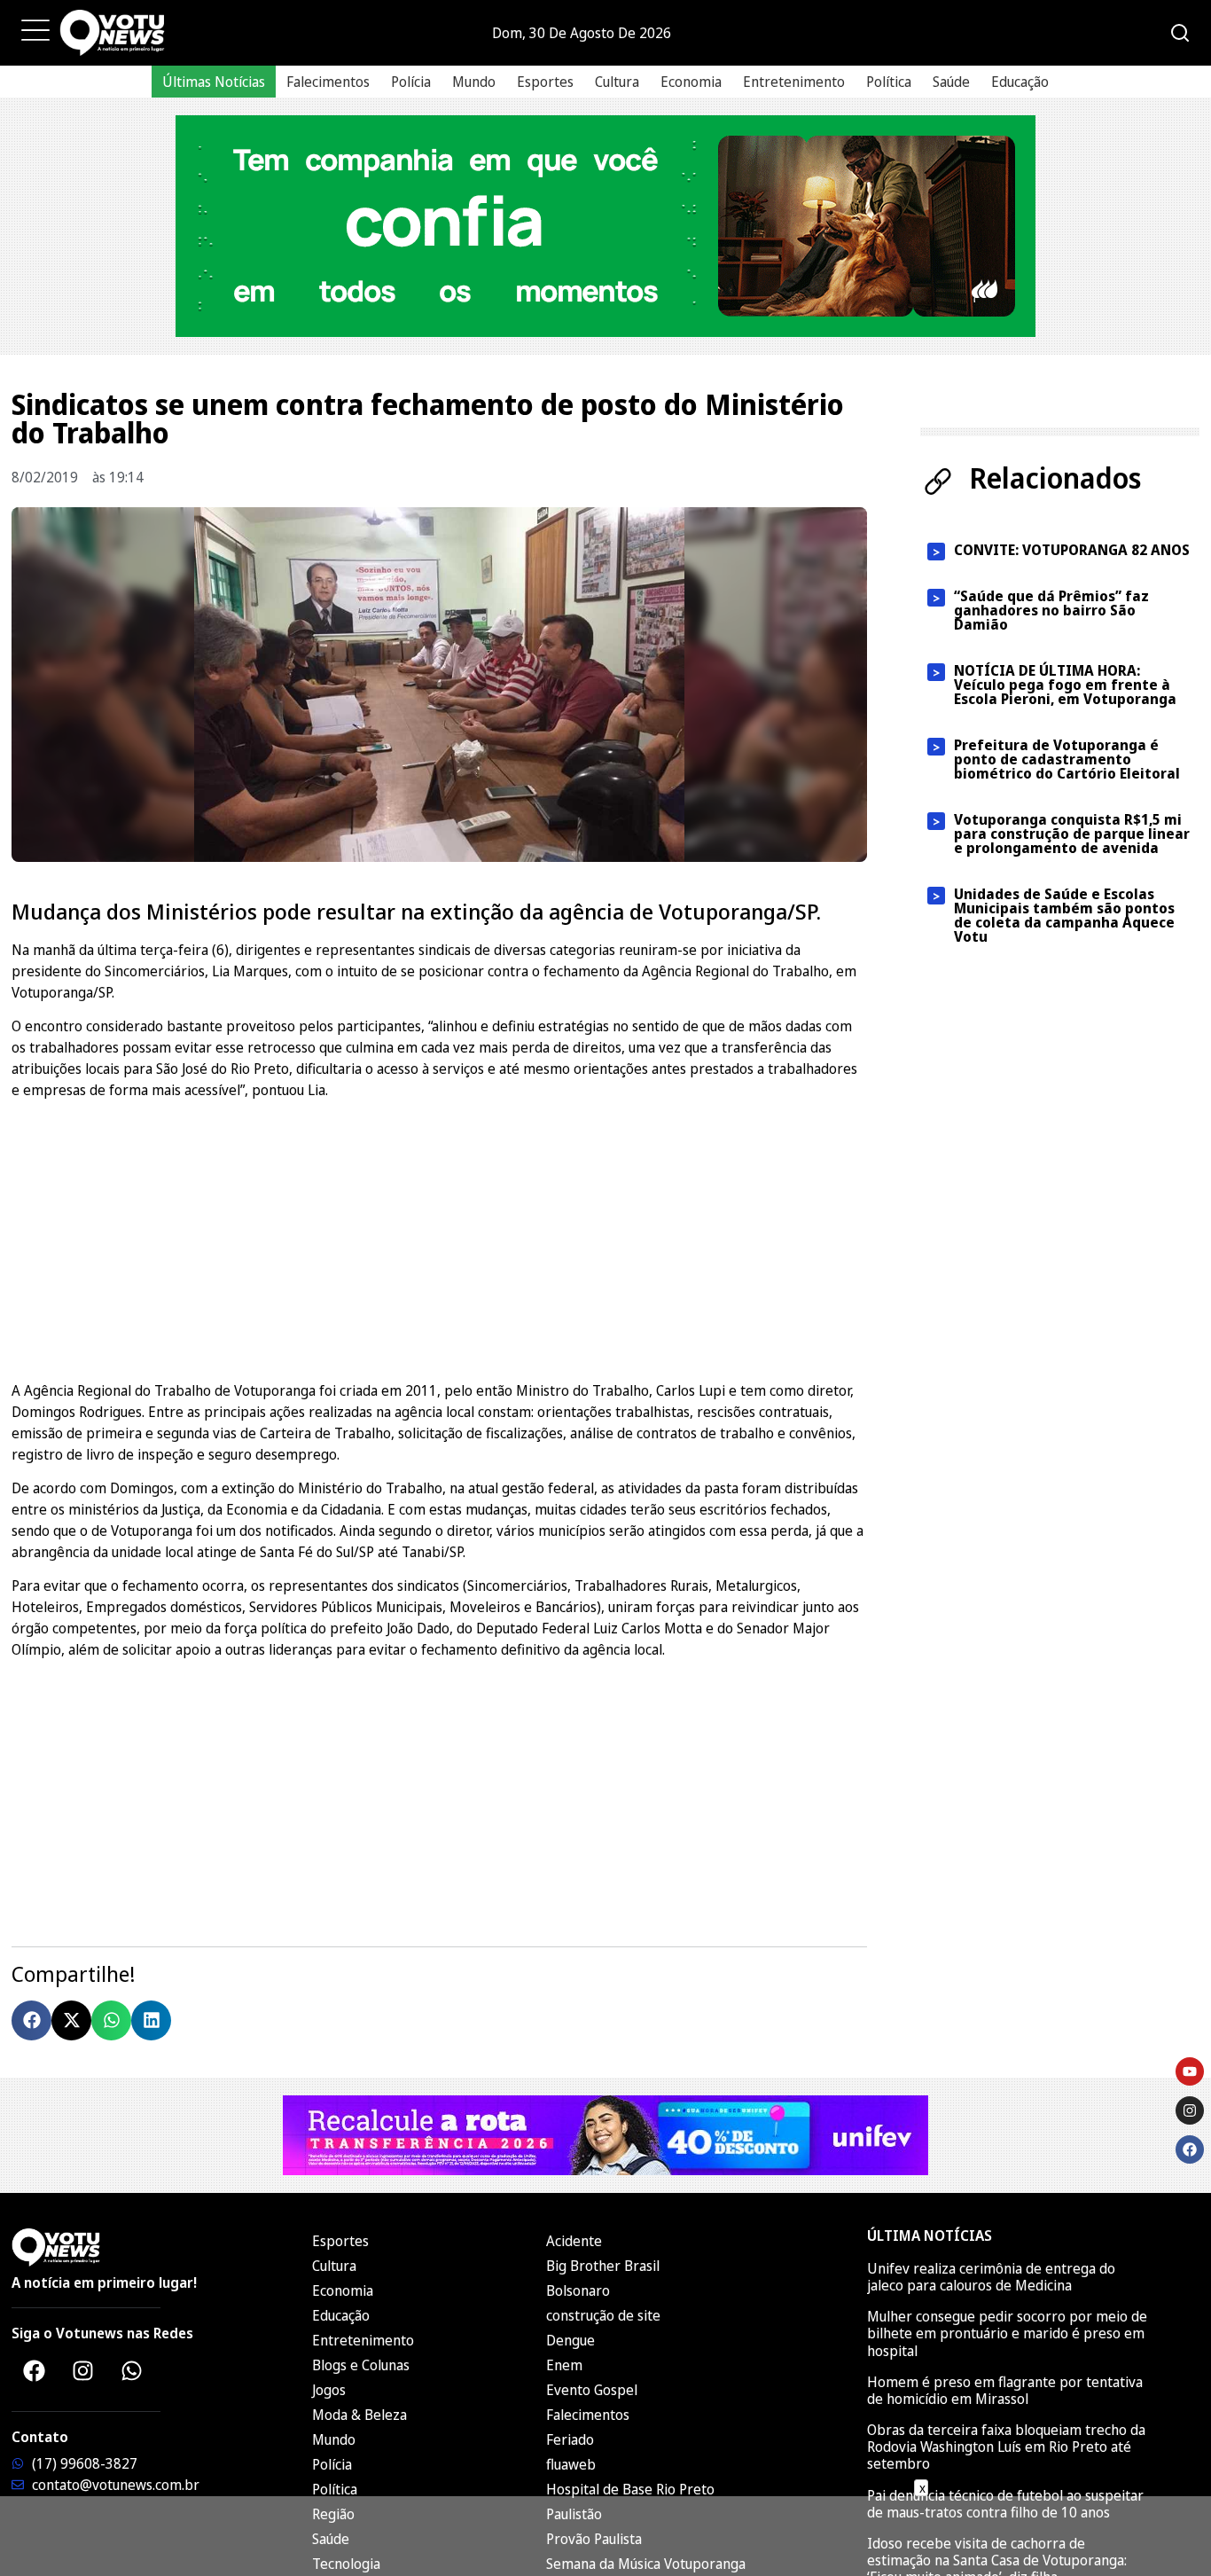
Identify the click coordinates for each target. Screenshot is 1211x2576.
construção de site (603, 2315)
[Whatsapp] (131, 2371)
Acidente (574, 2241)
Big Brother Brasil (603, 2266)
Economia (691, 82)
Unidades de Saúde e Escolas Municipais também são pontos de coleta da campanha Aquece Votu (1064, 915)
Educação (1020, 82)
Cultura (617, 82)
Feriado (570, 2439)
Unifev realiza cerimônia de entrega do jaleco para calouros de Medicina (991, 2277)
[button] (31, 2020)
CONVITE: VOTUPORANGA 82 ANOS (1072, 550)
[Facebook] (34, 2371)
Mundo (474, 82)
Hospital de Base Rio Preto (630, 2489)
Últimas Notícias (214, 82)
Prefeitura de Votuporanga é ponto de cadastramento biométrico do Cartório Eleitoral (1067, 759)
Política (889, 82)
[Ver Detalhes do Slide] (605, 226)
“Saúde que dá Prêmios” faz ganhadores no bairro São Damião (1051, 610)
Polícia (411, 82)
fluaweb (571, 2464)
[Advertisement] (439, 1238)
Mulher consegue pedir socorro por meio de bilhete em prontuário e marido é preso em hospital (1007, 2333)
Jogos (329, 2390)
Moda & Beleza (359, 2415)
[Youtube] (1190, 2071)
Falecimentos (328, 82)
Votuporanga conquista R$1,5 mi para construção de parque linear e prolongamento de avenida (1072, 834)
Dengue (570, 2340)
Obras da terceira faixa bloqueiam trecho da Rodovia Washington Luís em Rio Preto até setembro (1006, 2447)
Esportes (545, 82)
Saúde (951, 82)
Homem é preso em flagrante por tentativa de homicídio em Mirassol (1005, 2390)
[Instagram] (82, 2371)
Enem (564, 2365)
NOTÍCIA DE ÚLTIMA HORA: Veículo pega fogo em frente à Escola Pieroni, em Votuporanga (1065, 685)
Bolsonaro (578, 2290)
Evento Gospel (592, 2390)
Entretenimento (794, 82)
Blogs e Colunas (361, 2365)
